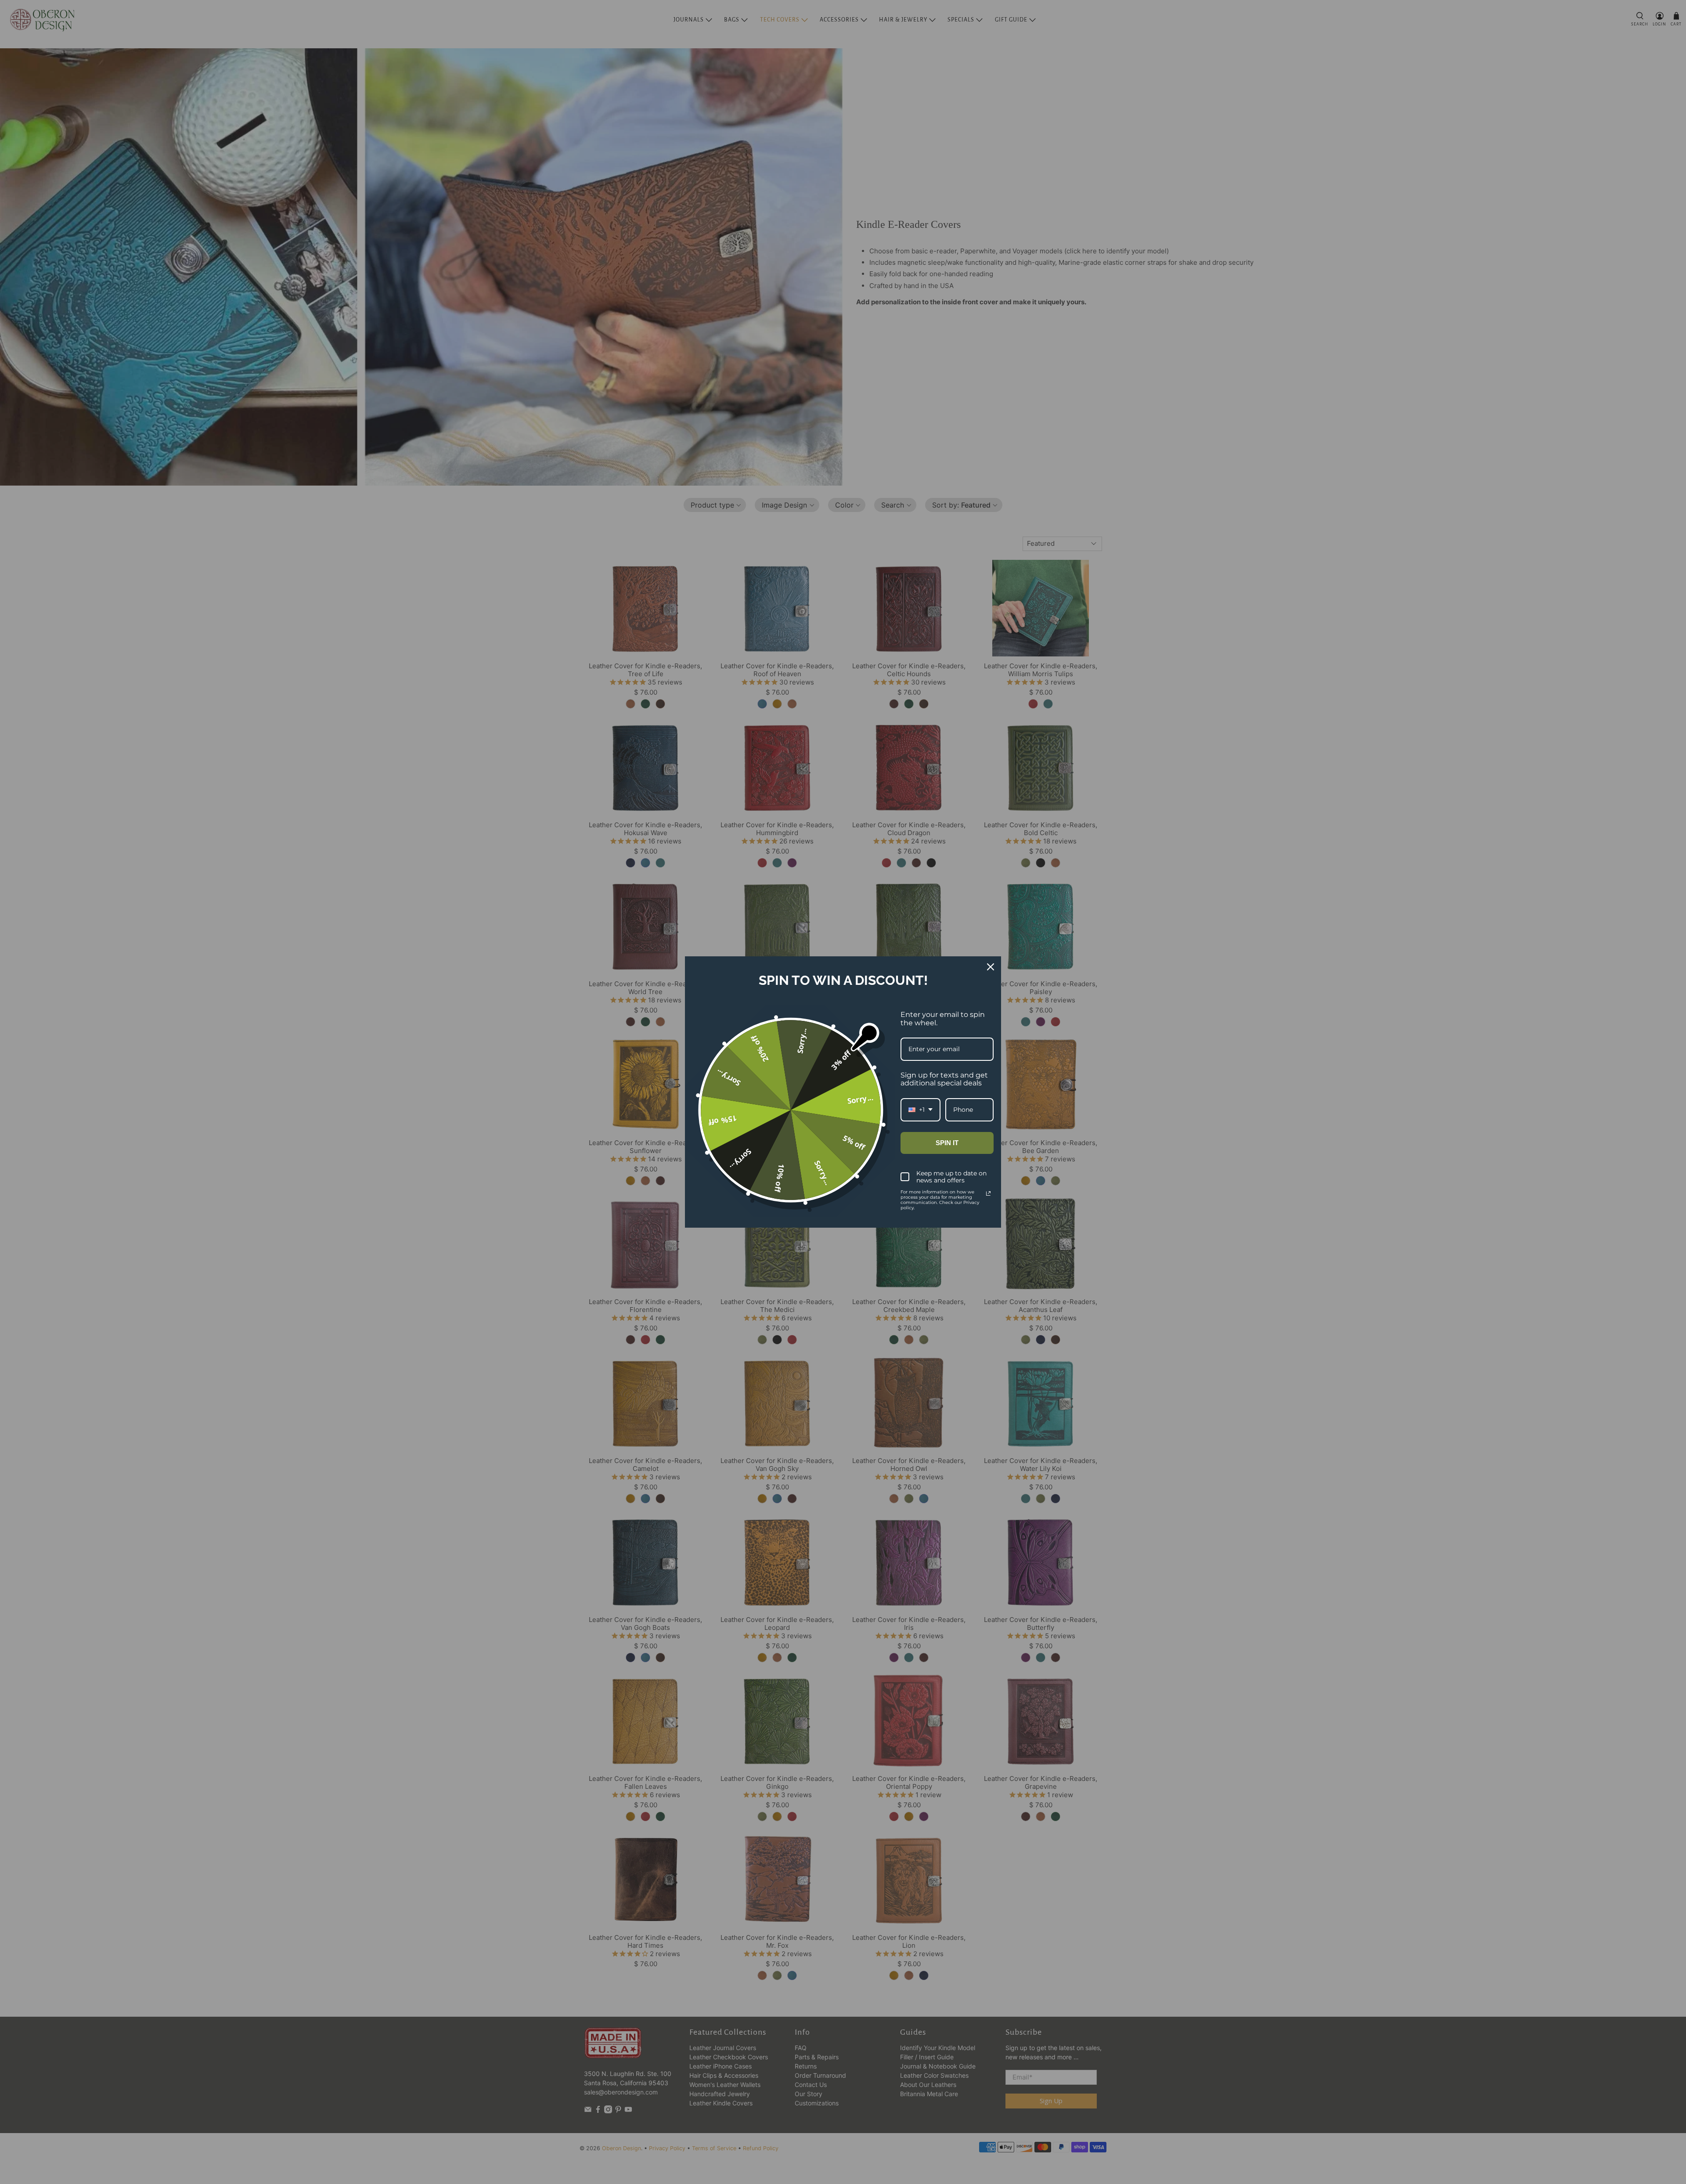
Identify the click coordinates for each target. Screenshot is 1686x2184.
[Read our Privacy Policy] (988, 1193)
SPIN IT (947, 1143)
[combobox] (920, 1110)
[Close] (991, 967)
